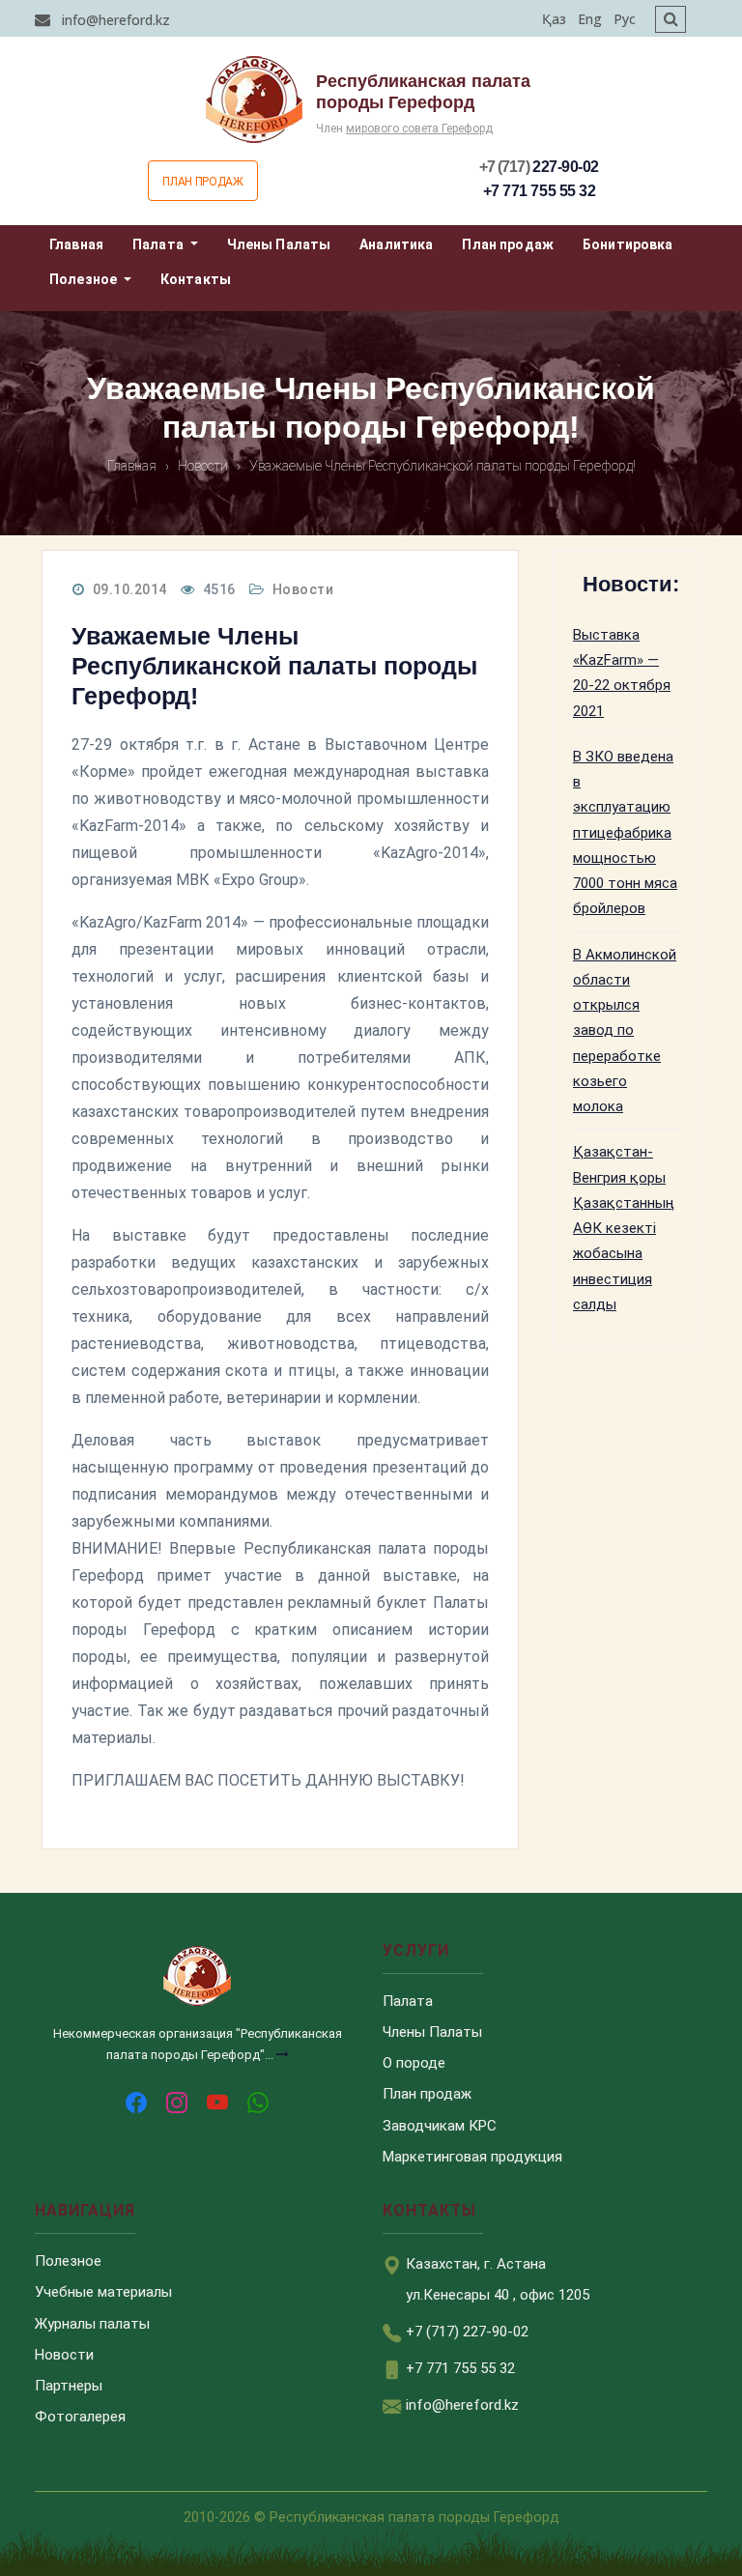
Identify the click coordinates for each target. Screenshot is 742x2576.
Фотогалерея (80, 2417)
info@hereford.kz (114, 20)
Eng (590, 19)
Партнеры (69, 2386)
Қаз (554, 19)
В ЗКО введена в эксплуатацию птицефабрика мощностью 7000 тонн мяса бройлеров (625, 833)
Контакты (196, 279)
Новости (303, 589)
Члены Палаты (279, 244)
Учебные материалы (103, 2292)
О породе (414, 2063)
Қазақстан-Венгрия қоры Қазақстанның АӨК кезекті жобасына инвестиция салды (624, 1228)
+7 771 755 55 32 (539, 191)
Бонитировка (628, 244)
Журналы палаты (92, 2324)
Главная (76, 244)
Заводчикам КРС (440, 2126)
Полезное (85, 279)
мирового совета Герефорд (419, 129)
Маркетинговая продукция (472, 2157)
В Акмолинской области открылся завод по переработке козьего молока (625, 1031)
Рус (625, 19)
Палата (159, 244)
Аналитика (396, 244)
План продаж (202, 182)
